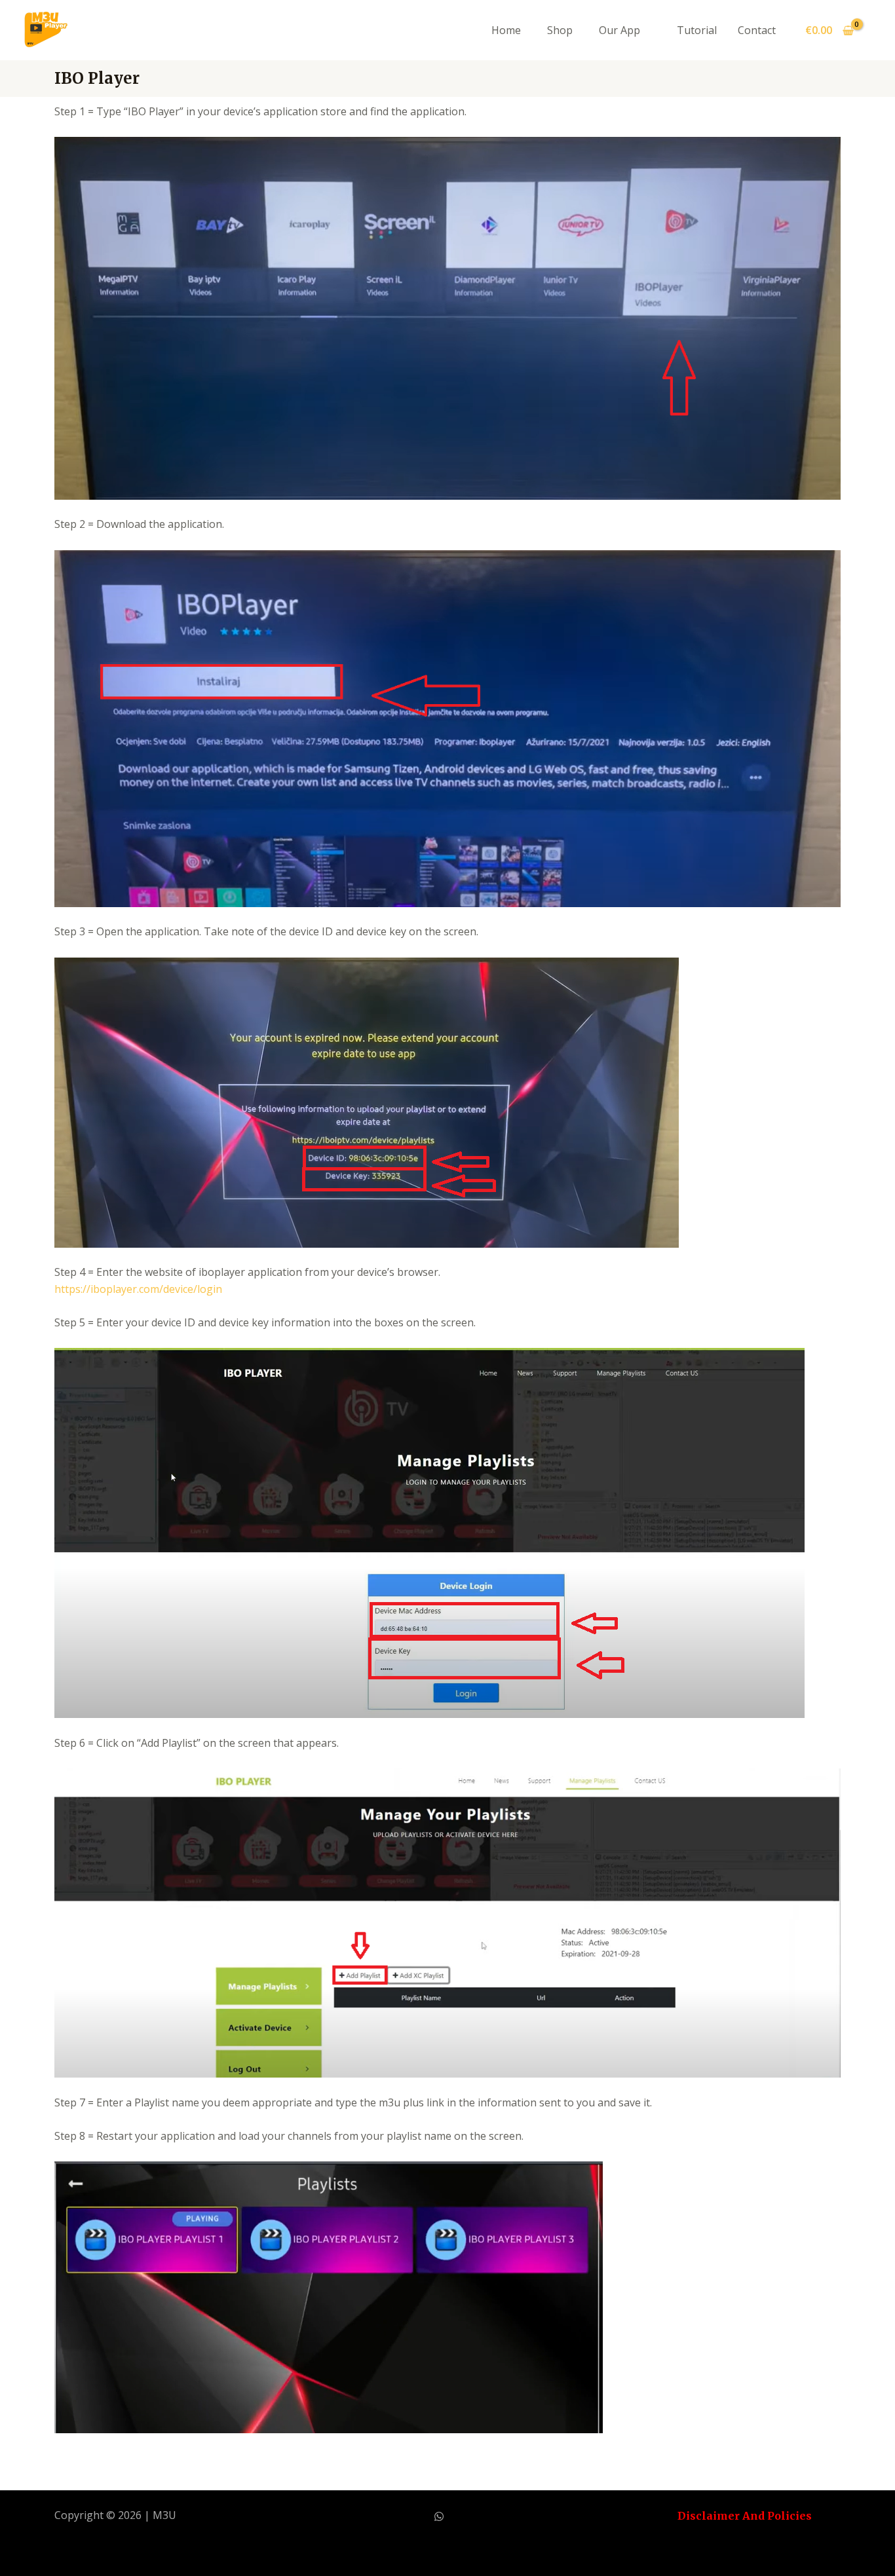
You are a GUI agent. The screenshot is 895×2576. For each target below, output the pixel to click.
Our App (619, 30)
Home (506, 30)
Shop (560, 30)
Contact (757, 30)
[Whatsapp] (439, 2516)
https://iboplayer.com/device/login (138, 1289)
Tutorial (697, 30)
